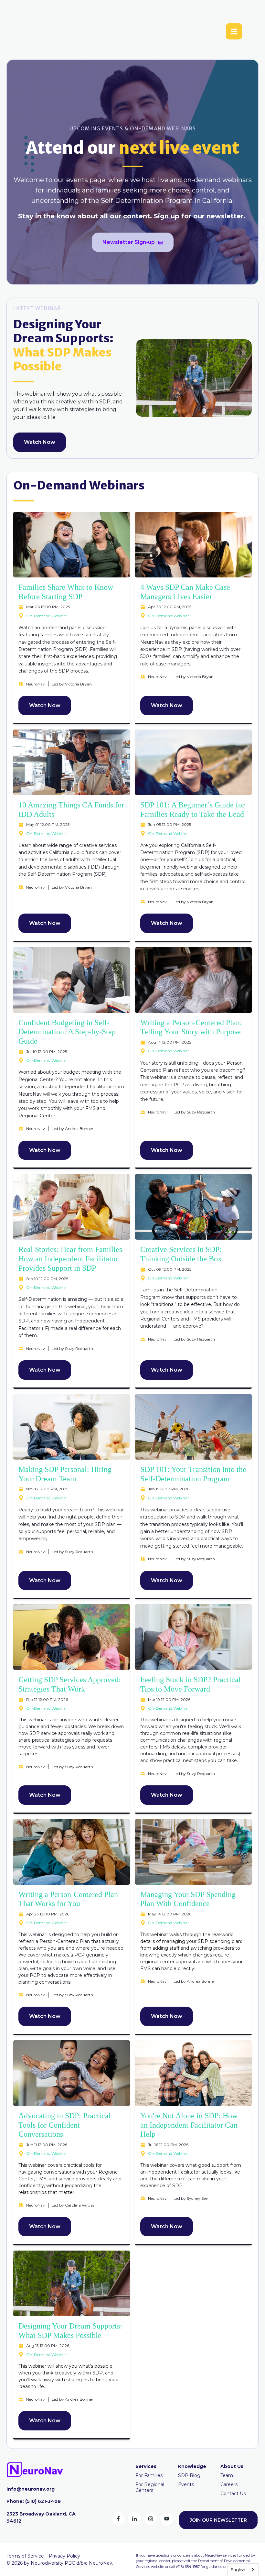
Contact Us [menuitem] (233, 2494)
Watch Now (40, 442)
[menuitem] (146, 2466)
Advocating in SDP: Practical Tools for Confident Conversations (65, 2125)
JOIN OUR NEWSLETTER (218, 2520)
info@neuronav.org (31, 2489)
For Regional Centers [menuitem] (150, 2487)
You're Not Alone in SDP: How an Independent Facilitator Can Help (189, 2125)
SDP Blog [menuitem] (189, 2475)
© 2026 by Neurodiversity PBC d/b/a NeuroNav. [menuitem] (60, 2563)
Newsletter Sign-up (129, 242)
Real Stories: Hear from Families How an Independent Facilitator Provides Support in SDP (70, 1259)
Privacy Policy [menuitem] (64, 2556)
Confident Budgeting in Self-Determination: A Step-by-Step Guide (67, 1032)
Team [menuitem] (227, 2475)
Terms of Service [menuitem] (25, 2556)
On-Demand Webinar (47, 616)
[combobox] (243, 2570)
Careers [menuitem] (229, 2484)
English (238, 2570)
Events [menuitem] (186, 2484)
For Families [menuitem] (149, 2475)
